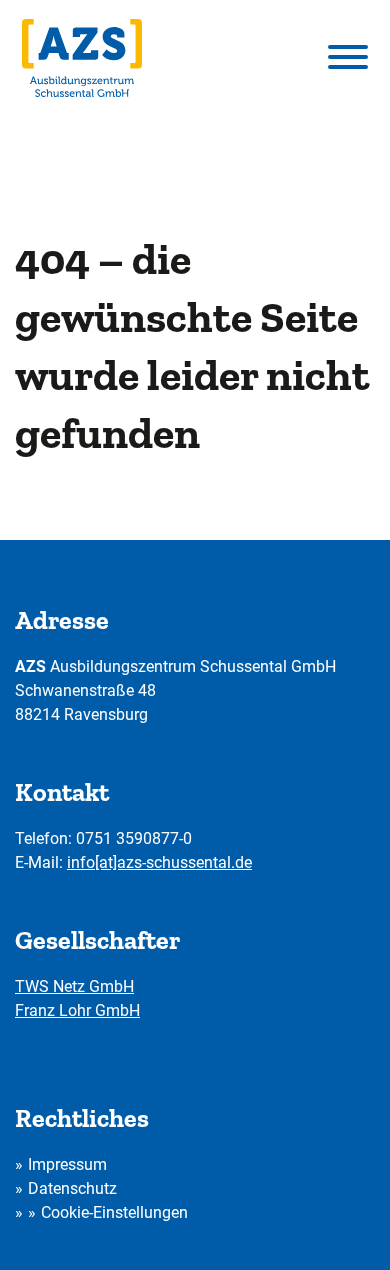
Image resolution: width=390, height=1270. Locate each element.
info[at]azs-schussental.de (159, 862)
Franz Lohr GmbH (77, 1010)
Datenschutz (72, 1188)
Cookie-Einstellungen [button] (114, 1212)
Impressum (67, 1164)
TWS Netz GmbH (74, 986)
